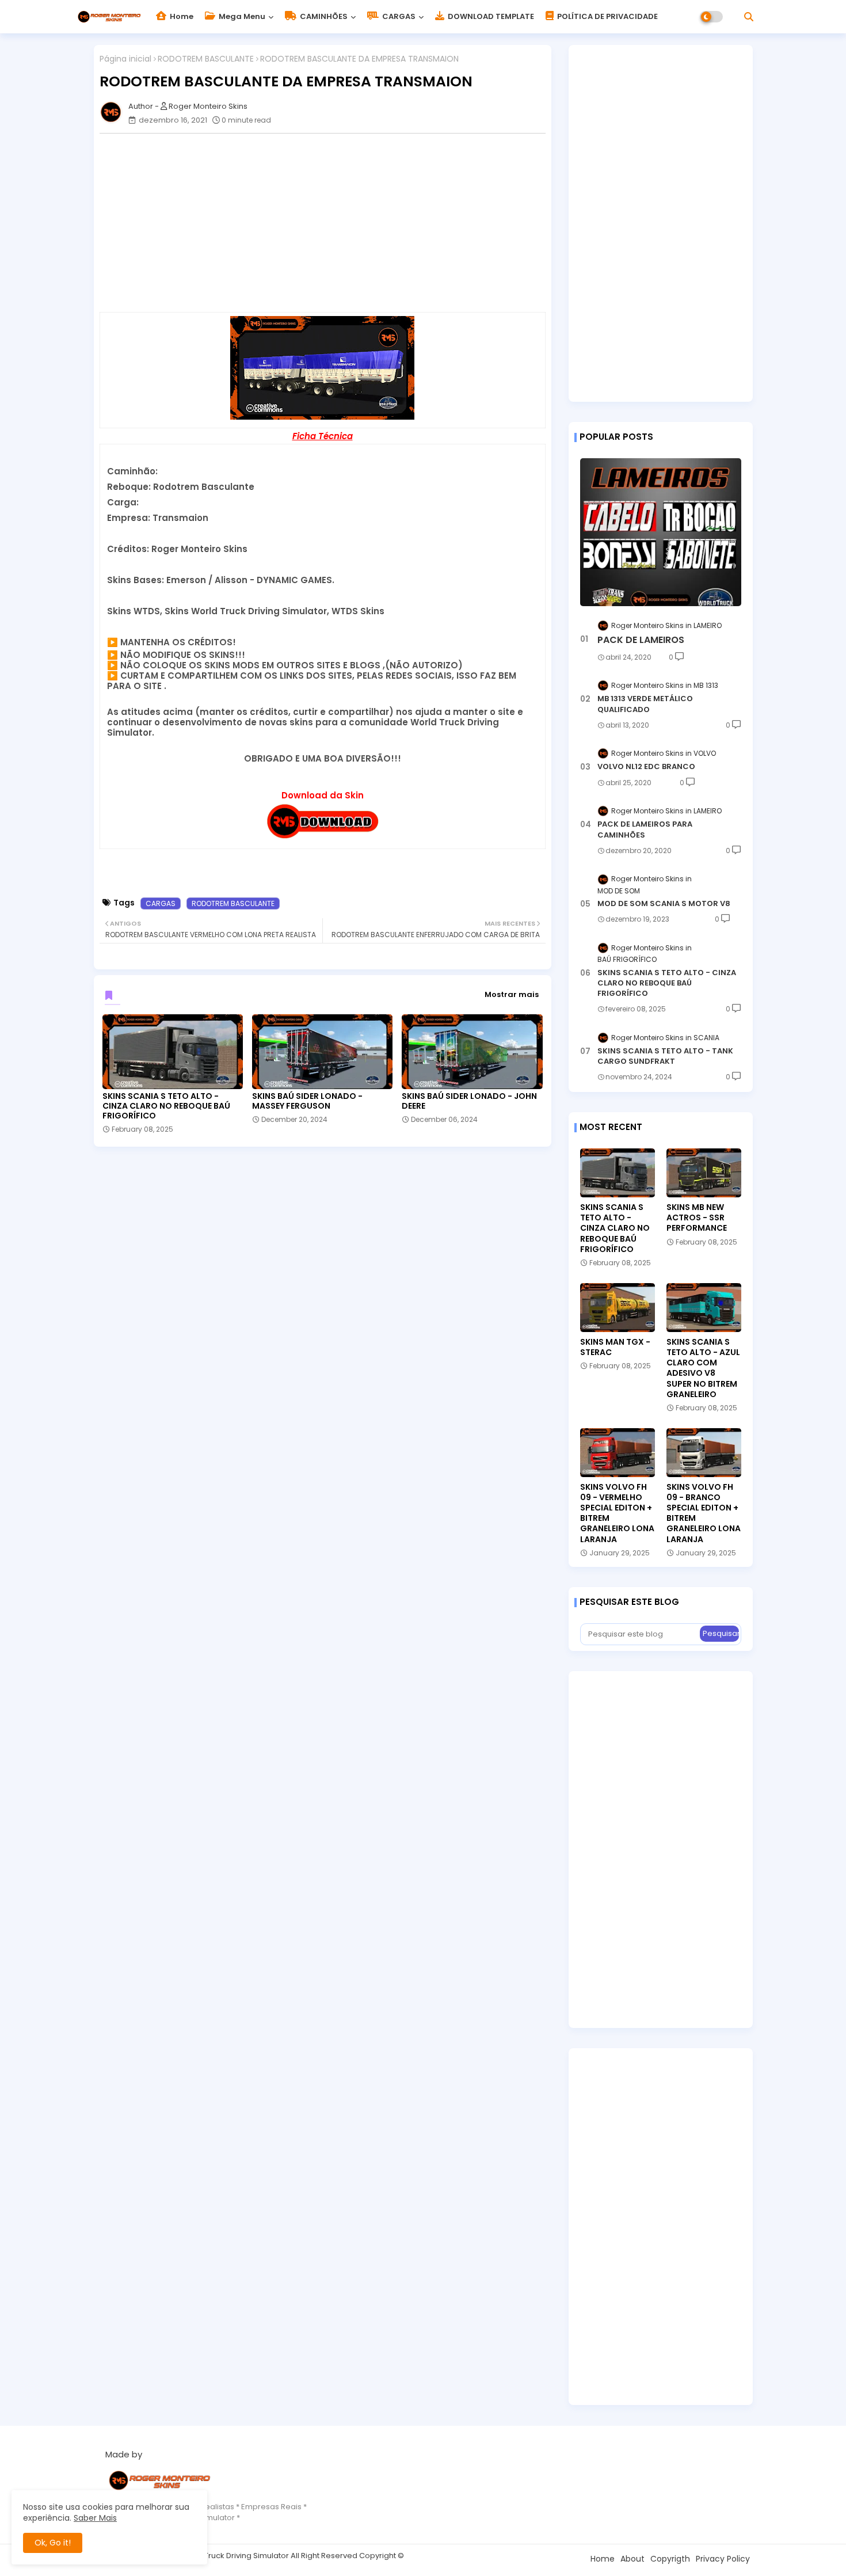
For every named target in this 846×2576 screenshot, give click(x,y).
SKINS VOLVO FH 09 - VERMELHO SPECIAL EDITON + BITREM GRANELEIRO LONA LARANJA (617, 1513)
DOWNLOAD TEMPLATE (490, 16)
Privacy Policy (723, 2559)
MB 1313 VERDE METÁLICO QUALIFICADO (645, 704)
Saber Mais (95, 2518)
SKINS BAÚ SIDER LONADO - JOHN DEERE (469, 1101)
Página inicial (125, 59)
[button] (749, 17)
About (632, 2559)
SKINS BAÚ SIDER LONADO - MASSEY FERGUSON (307, 1101)
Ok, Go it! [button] (53, 2543)
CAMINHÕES (323, 16)
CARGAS (398, 16)
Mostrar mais (512, 994)
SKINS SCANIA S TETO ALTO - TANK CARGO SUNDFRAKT (665, 1056)
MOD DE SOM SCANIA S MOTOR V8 (664, 904)
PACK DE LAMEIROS (641, 640)
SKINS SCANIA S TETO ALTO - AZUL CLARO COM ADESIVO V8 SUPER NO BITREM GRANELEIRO (703, 1368)
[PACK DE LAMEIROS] (661, 532)
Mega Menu (241, 16)
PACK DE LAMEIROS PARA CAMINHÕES (645, 830)
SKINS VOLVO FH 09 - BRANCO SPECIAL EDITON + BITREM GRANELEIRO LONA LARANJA (704, 1513)
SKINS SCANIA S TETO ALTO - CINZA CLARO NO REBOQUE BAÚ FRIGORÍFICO (166, 1106)
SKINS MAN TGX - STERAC (615, 1347)
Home (181, 16)
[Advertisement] (328, 223)
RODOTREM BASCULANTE (206, 59)
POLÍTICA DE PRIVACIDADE (607, 16)
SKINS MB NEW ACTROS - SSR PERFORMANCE (697, 1218)
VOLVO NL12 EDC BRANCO (646, 767)
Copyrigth (670, 2559)
